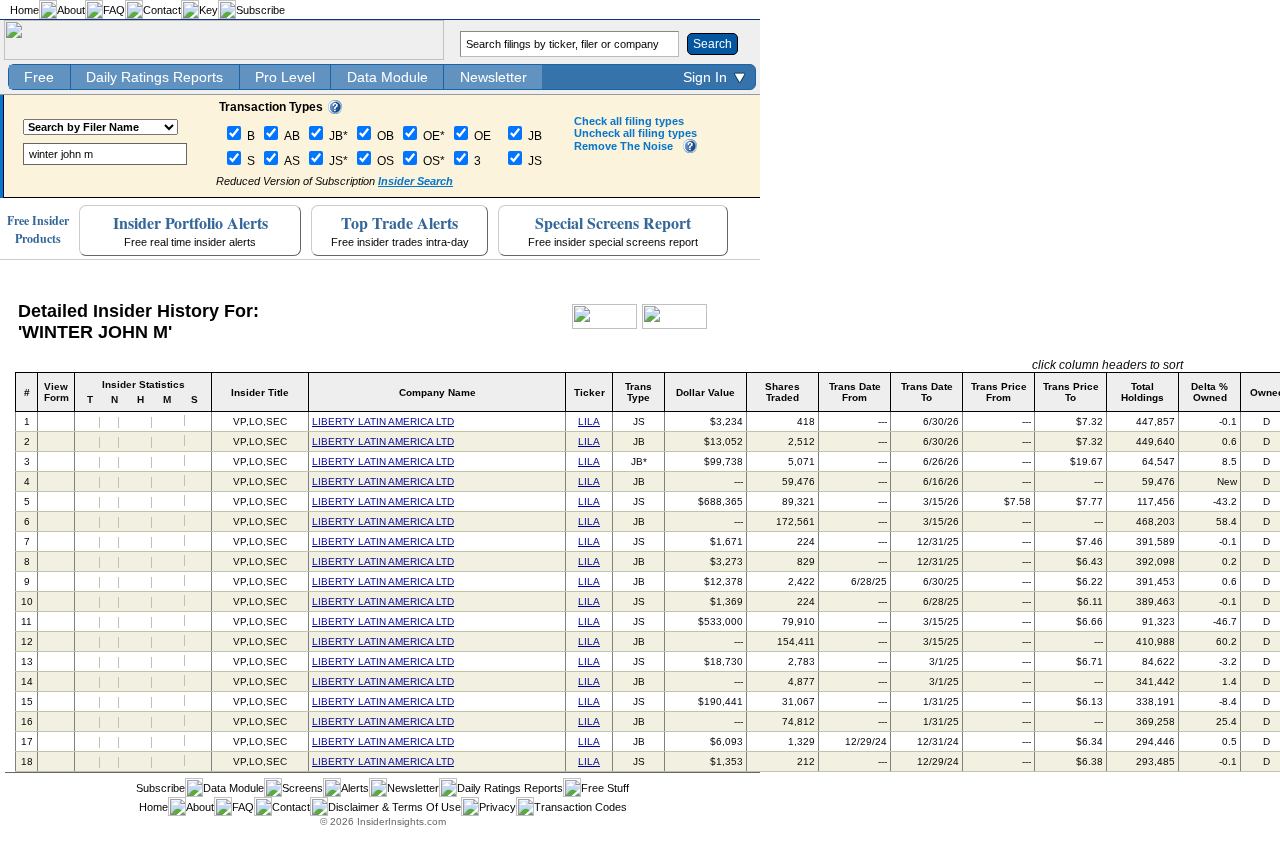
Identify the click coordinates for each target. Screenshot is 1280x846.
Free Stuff (605, 788)
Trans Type (638, 392)
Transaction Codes (580, 807)
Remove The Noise (623, 146)
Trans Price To (1071, 392)
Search (712, 44)
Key (208, 10)
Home (24, 10)
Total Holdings (1142, 392)
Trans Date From (855, 392)
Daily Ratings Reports (154, 77)
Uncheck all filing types (635, 133)
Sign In (705, 77)
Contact (162, 10)
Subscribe (260, 10)
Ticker (589, 392)
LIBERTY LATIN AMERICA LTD (383, 421)
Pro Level (285, 77)
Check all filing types (629, 121)
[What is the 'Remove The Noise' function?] (690, 149)
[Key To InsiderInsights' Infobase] (335, 110)
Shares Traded (782, 392)
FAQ (114, 10)
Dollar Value (705, 392)
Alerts (355, 788)
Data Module (387, 77)
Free (39, 77)
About (71, 10)
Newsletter (493, 77)
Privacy (497, 807)
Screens (302, 788)
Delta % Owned (1209, 392)
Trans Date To (927, 392)
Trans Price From (999, 392)
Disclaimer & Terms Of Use (394, 807)
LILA (589, 421)
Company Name (437, 392)
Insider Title (260, 392)
